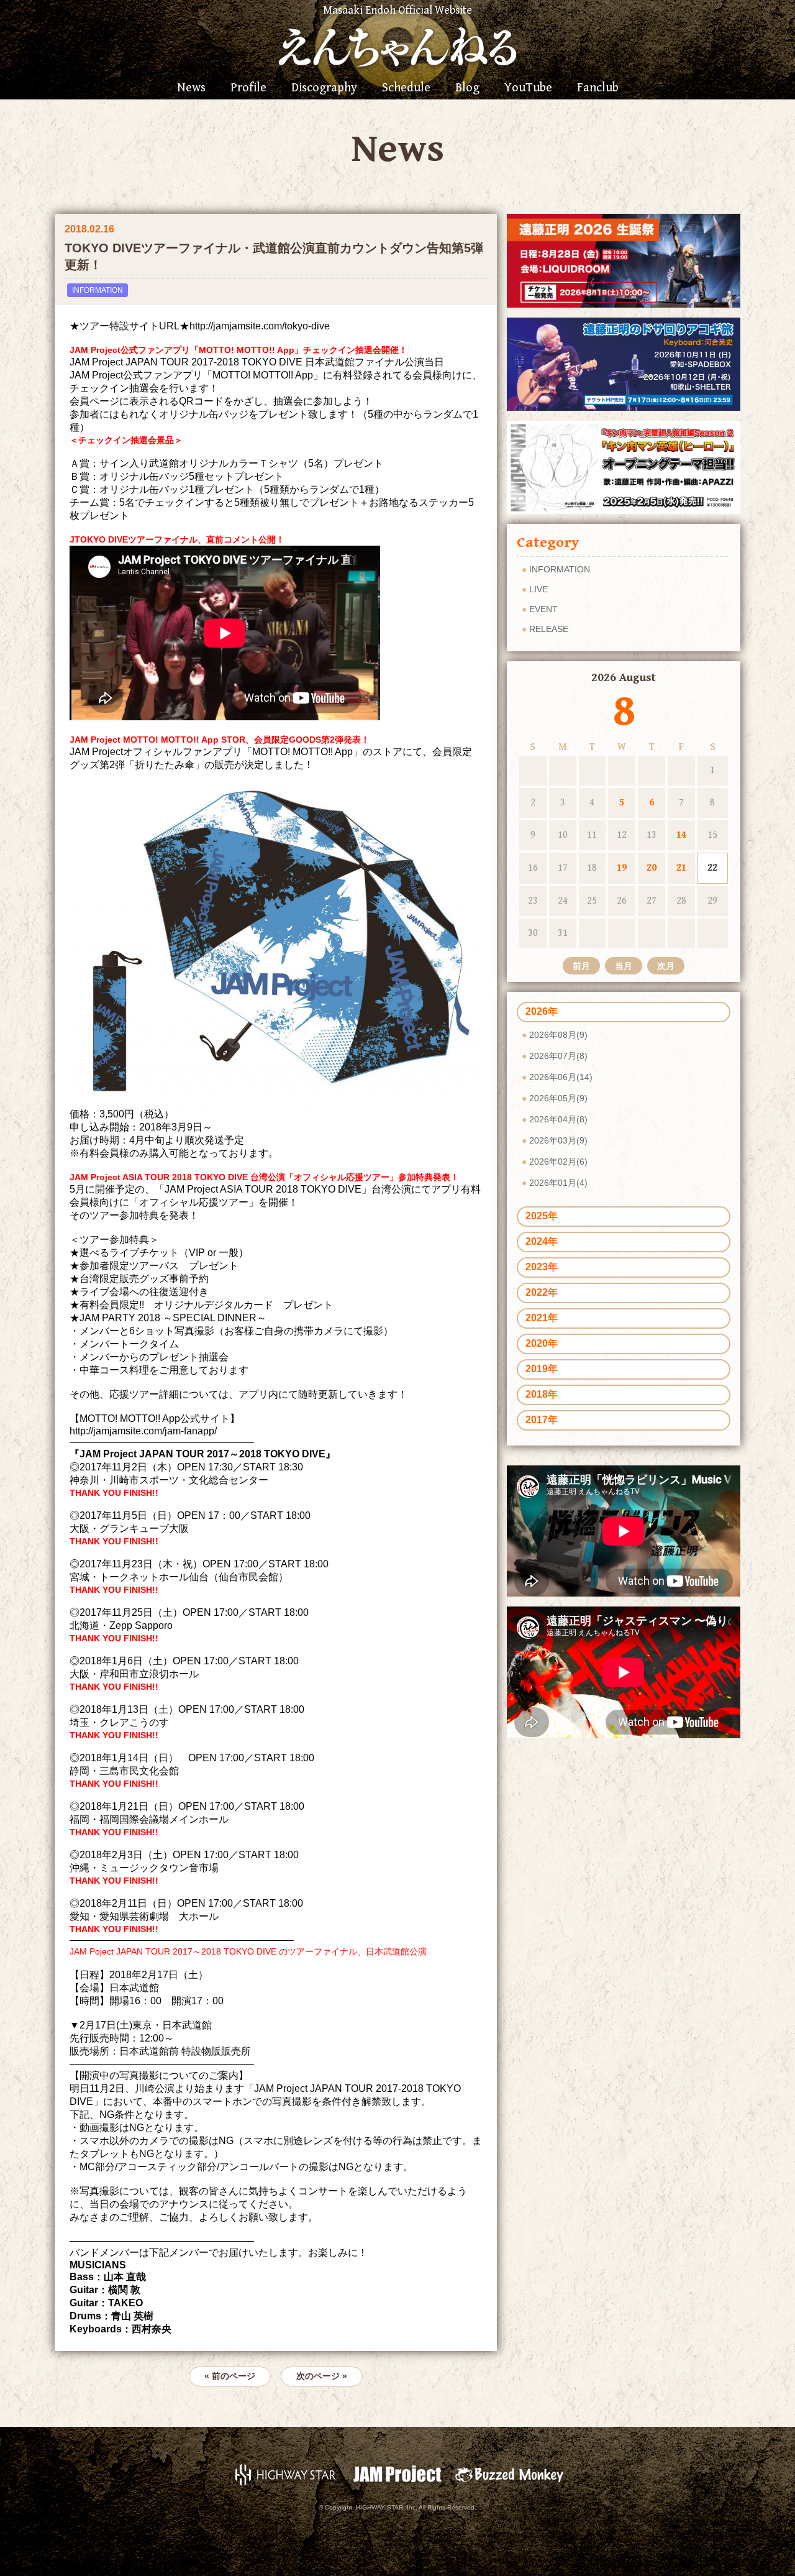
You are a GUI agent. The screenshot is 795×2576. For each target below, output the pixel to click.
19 (622, 868)
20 (652, 868)
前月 (581, 966)
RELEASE (549, 629)
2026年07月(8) (558, 1056)
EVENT (543, 609)
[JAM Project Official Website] (397, 2474)
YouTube (528, 88)
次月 (666, 966)
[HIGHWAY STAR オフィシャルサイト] (286, 2474)
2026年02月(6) (558, 1162)
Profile (248, 88)
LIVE (538, 589)
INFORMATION (98, 290)
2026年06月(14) (561, 1077)
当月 (624, 966)
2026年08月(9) (558, 1035)
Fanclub (598, 88)
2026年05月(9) (558, 1098)
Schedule (406, 88)
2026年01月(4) (558, 1183)
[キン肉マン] (624, 466)
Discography (324, 88)
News (191, 88)
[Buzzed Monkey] (509, 2474)
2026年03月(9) (558, 1140)
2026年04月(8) (558, 1119)
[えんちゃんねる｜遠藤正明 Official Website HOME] (397, 45)
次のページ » (322, 2376)
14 (681, 835)
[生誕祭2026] (624, 260)
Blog (467, 88)
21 (681, 868)
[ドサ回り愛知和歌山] (624, 363)
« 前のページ (230, 2376)
